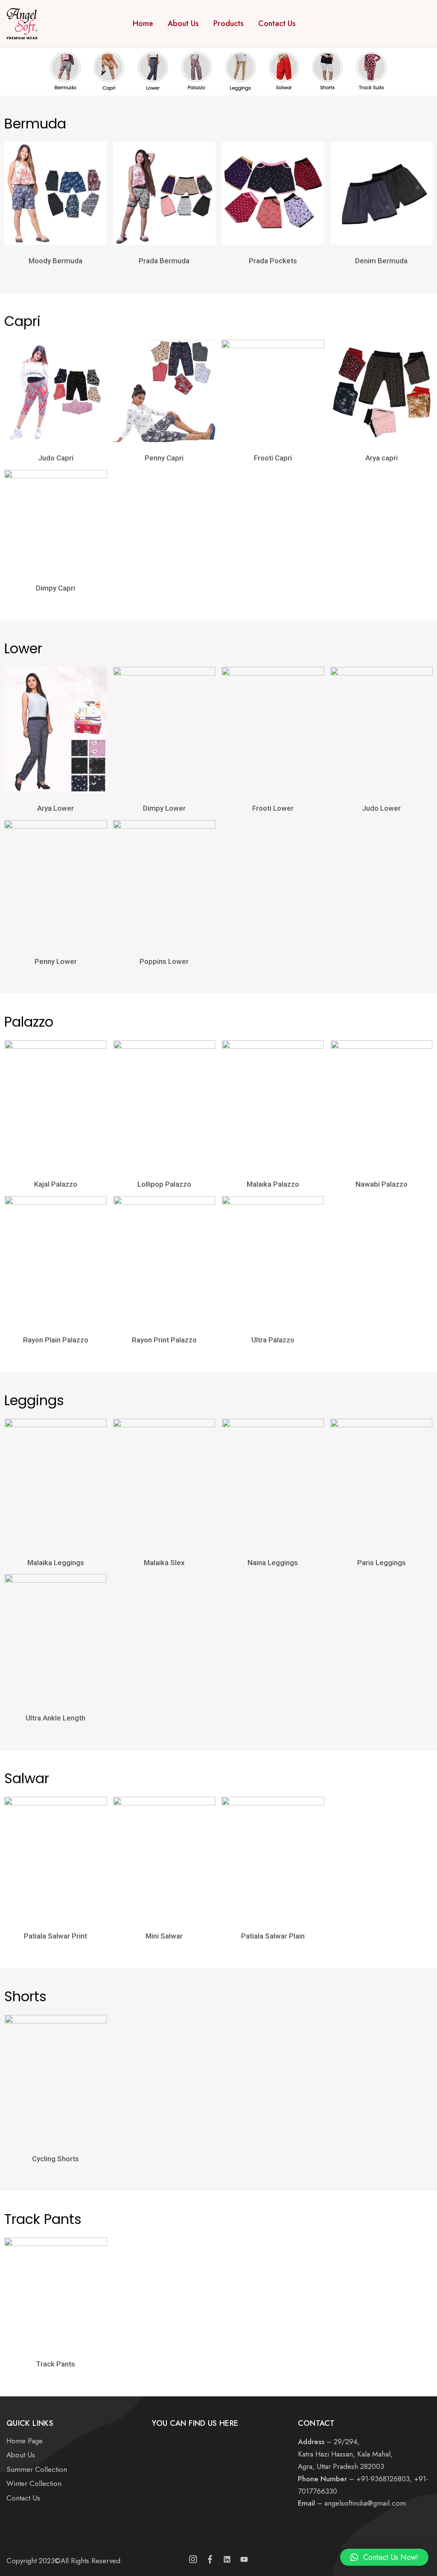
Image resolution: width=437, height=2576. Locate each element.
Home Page (25, 2441)
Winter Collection (34, 2483)
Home (143, 23)
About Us (183, 23)
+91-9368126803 (383, 2479)
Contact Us (277, 23)
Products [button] (229, 23)
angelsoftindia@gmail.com (365, 2503)
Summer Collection (37, 2469)
